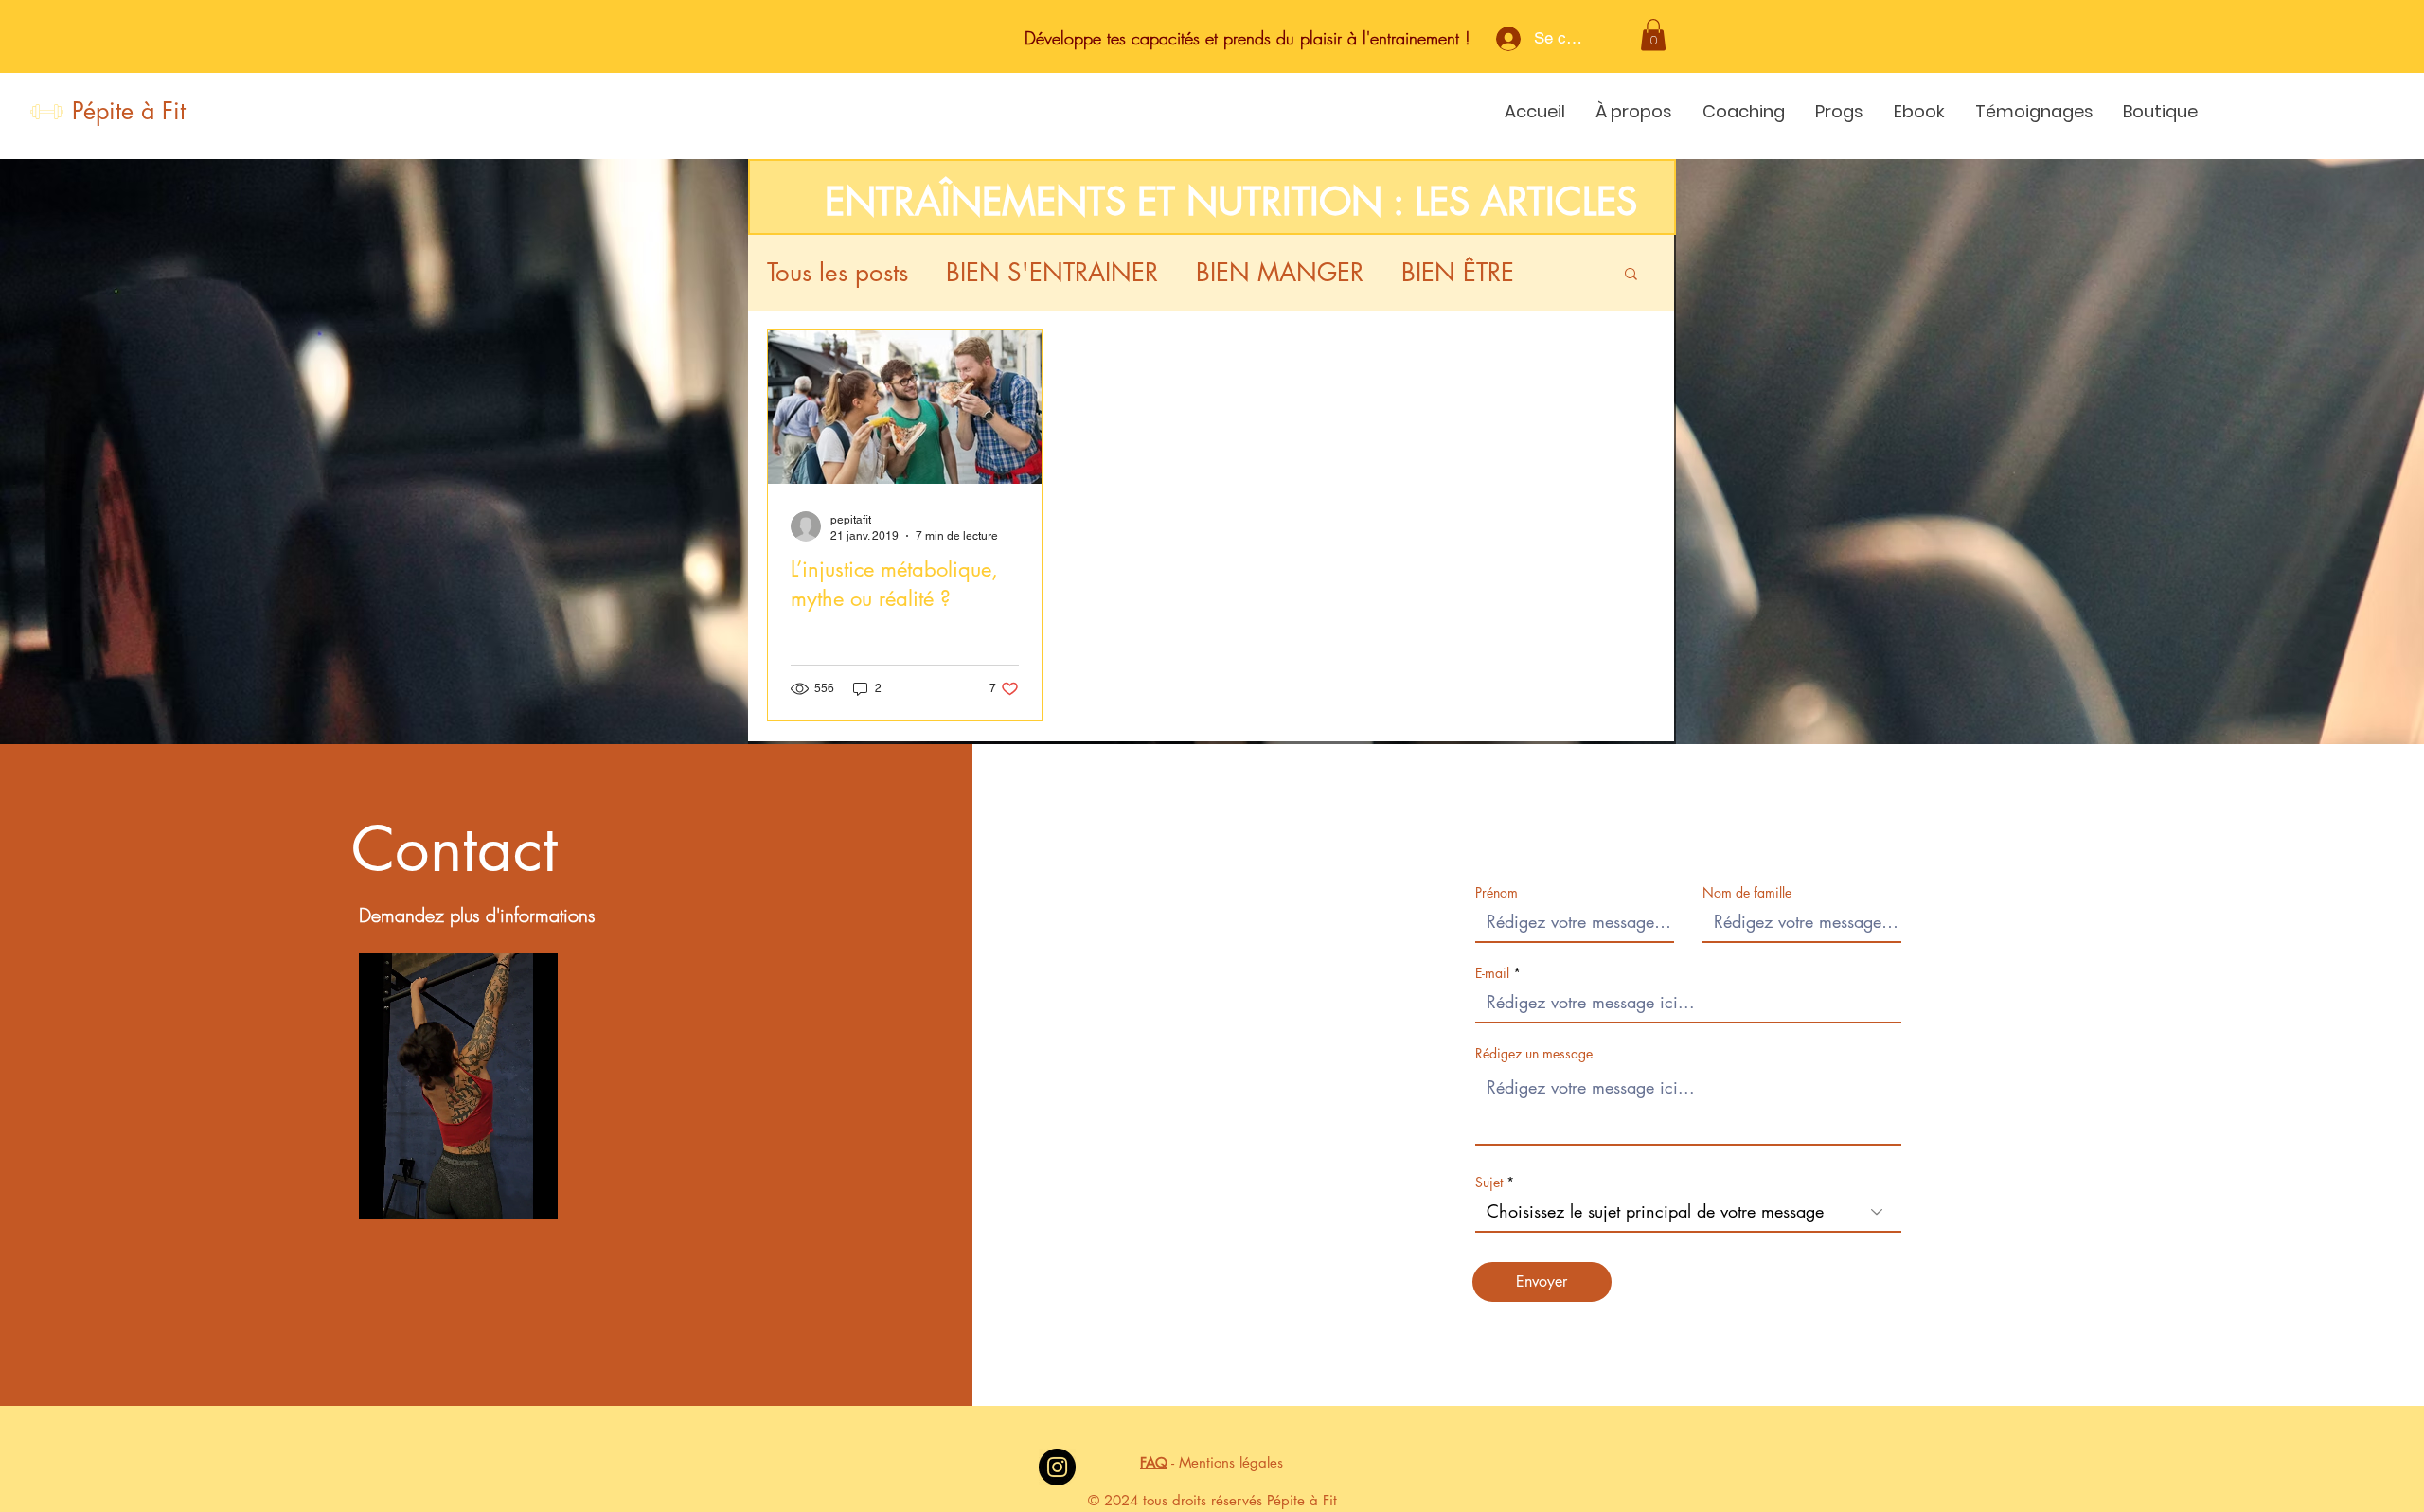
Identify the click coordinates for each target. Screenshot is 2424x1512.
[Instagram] (1057, 1467)
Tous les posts (838, 273)
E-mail (1492, 973)
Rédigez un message (1534, 1054)
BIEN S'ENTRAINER (1052, 273)
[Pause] (383, 1194)
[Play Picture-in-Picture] (542, 1194)
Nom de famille (1747, 893)
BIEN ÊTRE (1458, 273)
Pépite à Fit (129, 111)
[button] (1653, 35)
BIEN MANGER (1280, 273)
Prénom (1497, 893)
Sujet (1489, 1183)
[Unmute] (416, 1194)
